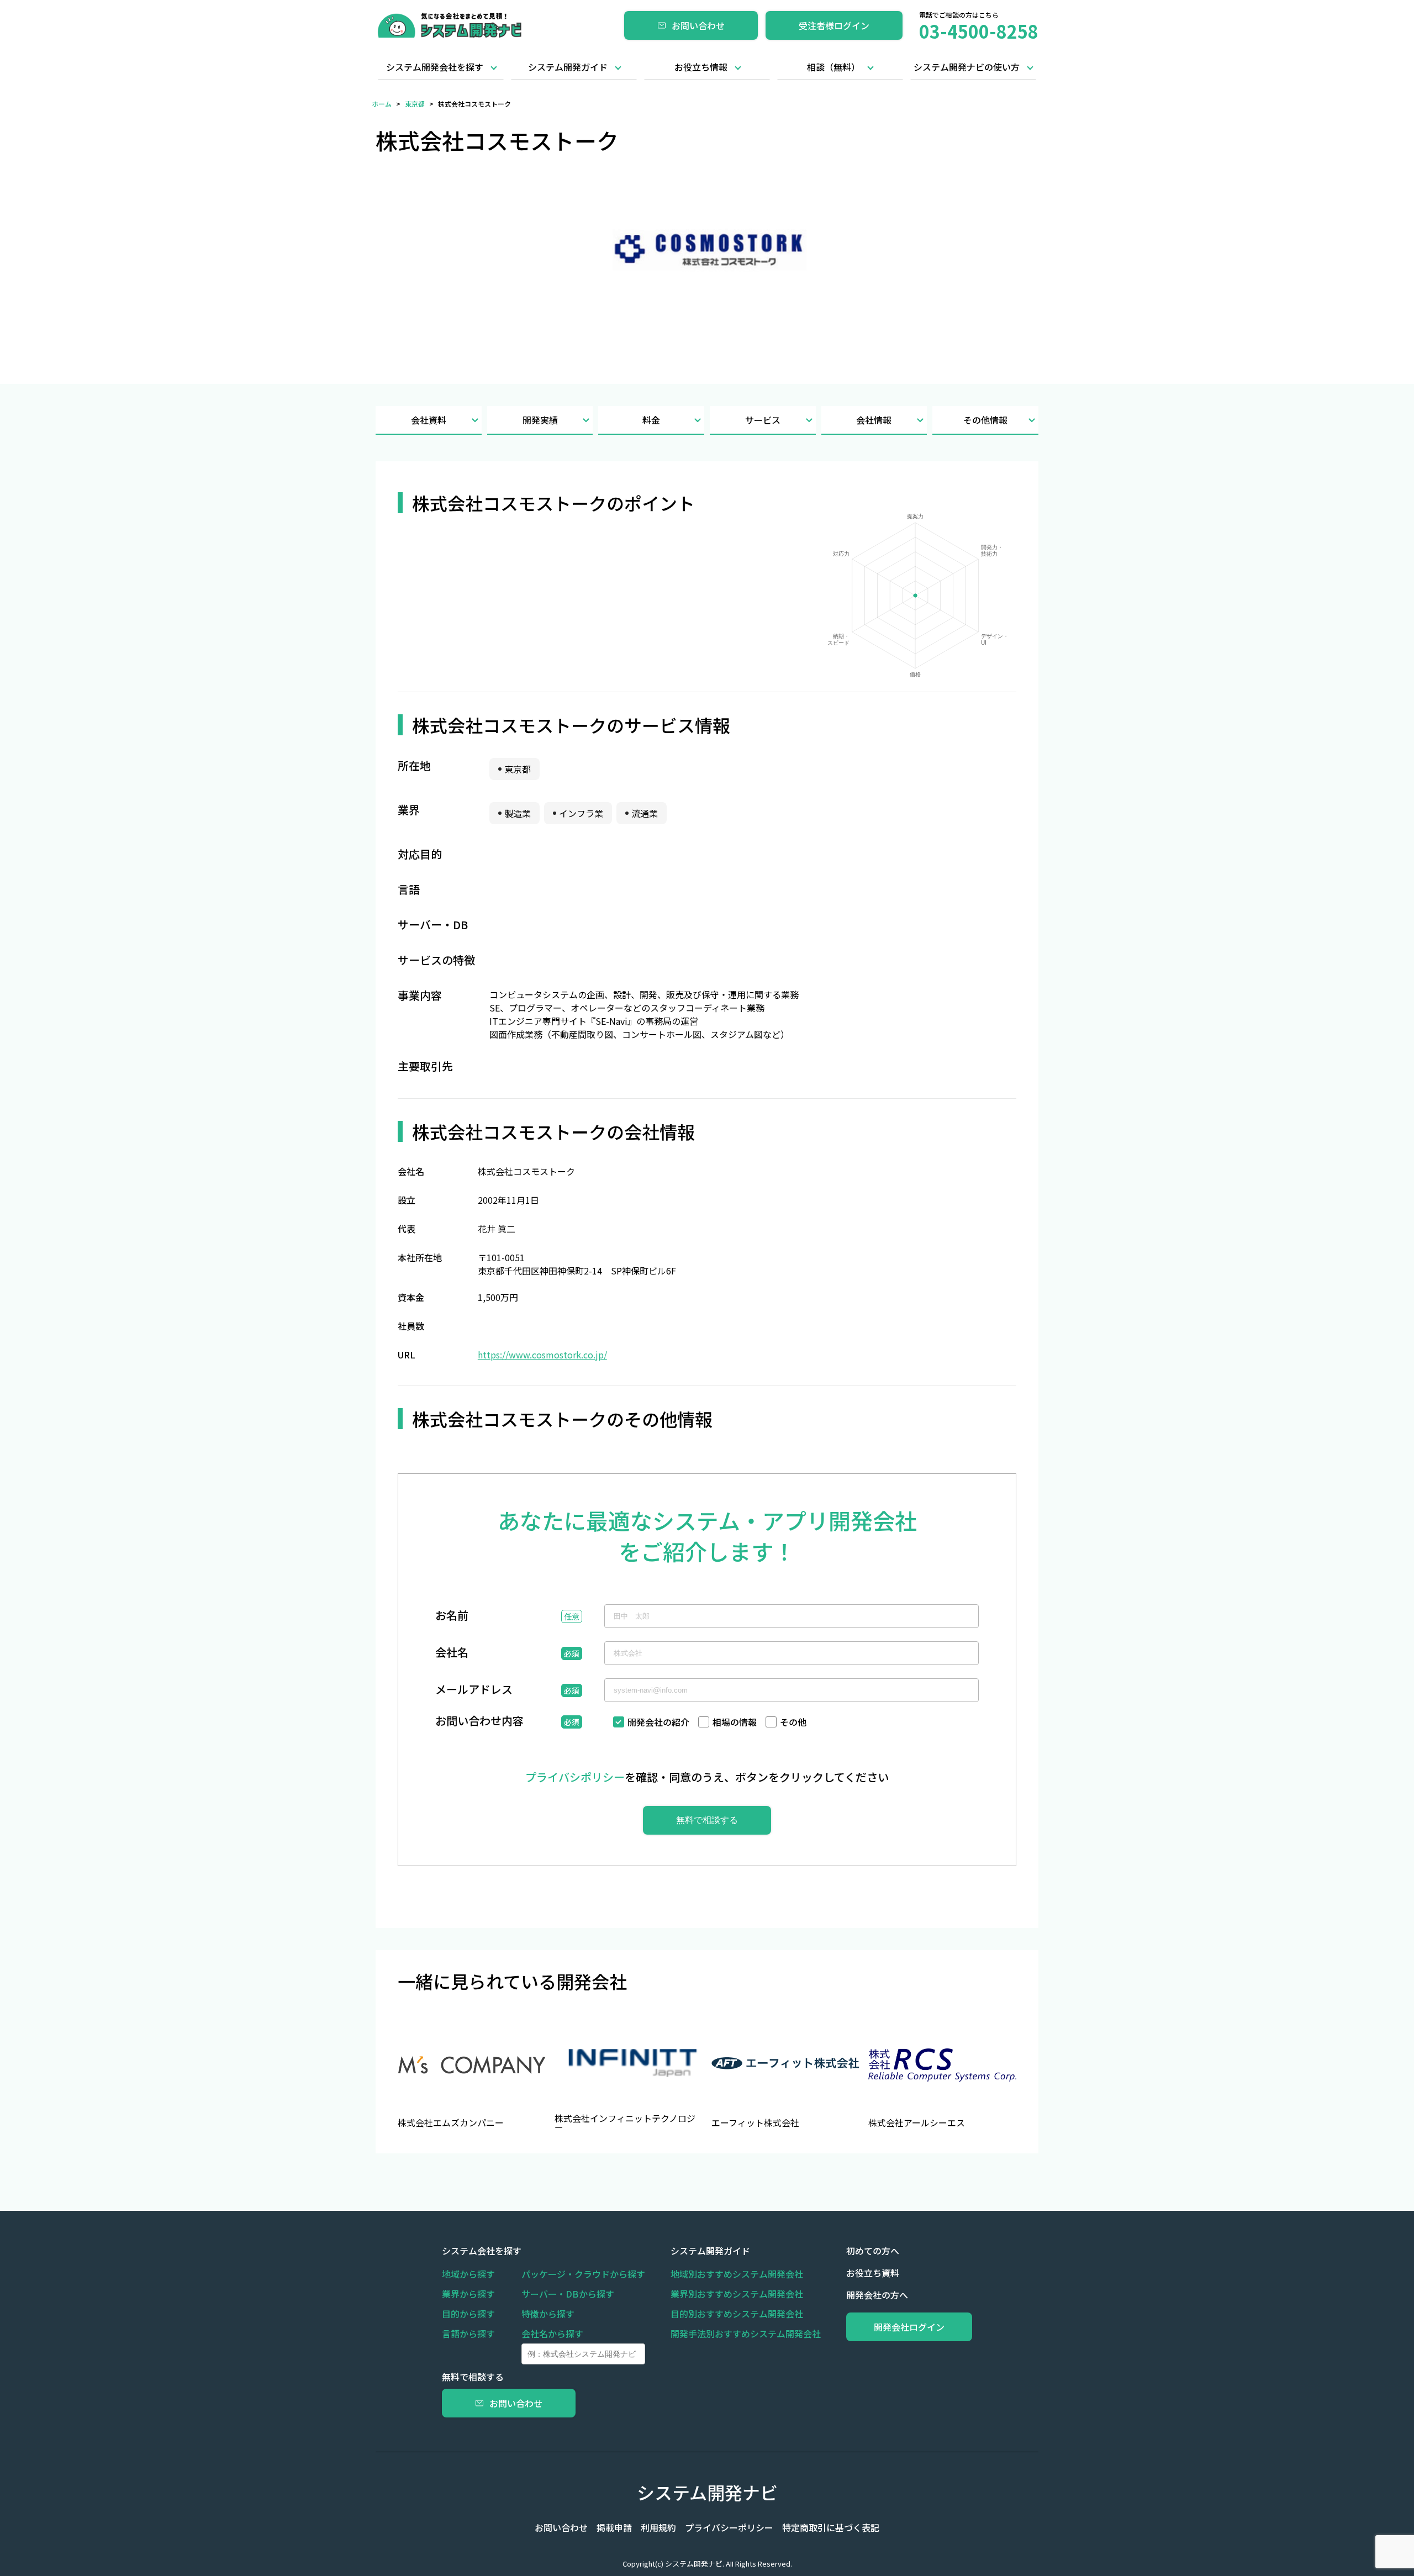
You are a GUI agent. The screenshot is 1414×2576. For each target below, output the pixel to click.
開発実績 (540, 420)
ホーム (382, 104)
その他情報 (985, 420)
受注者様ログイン (834, 25)
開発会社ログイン (909, 2327)
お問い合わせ (698, 25)
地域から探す (468, 2274)
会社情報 (874, 420)
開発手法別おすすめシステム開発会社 (746, 2333)
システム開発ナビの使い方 (967, 67)
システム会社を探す (482, 2251)
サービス (763, 420)
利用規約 (658, 2527)
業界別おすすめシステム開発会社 (737, 2294)
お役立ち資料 (873, 2273)
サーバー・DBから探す (568, 2294)
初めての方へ (873, 2251)
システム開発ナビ (707, 2492)
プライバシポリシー (575, 1777)
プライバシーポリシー (729, 2527)
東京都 (415, 104)
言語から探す (468, 2333)
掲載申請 (614, 2527)
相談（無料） (833, 67)
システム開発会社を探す (435, 67)
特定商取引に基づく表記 (831, 2527)
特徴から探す (548, 2314)
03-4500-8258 (979, 31)
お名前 (452, 1616)
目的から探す (468, 2314)
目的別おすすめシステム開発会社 (737, 2314)
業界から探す (468, 2294)
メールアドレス (474, 1690)
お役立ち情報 (701, 67)
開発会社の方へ (877, 2295)
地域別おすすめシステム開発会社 (737, 2274)
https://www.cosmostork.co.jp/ (542, 1355)
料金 (651, 420)
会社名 (452, 1653)
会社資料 (429, 420)
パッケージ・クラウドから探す (583, 2274)
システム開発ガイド (568, 67)
